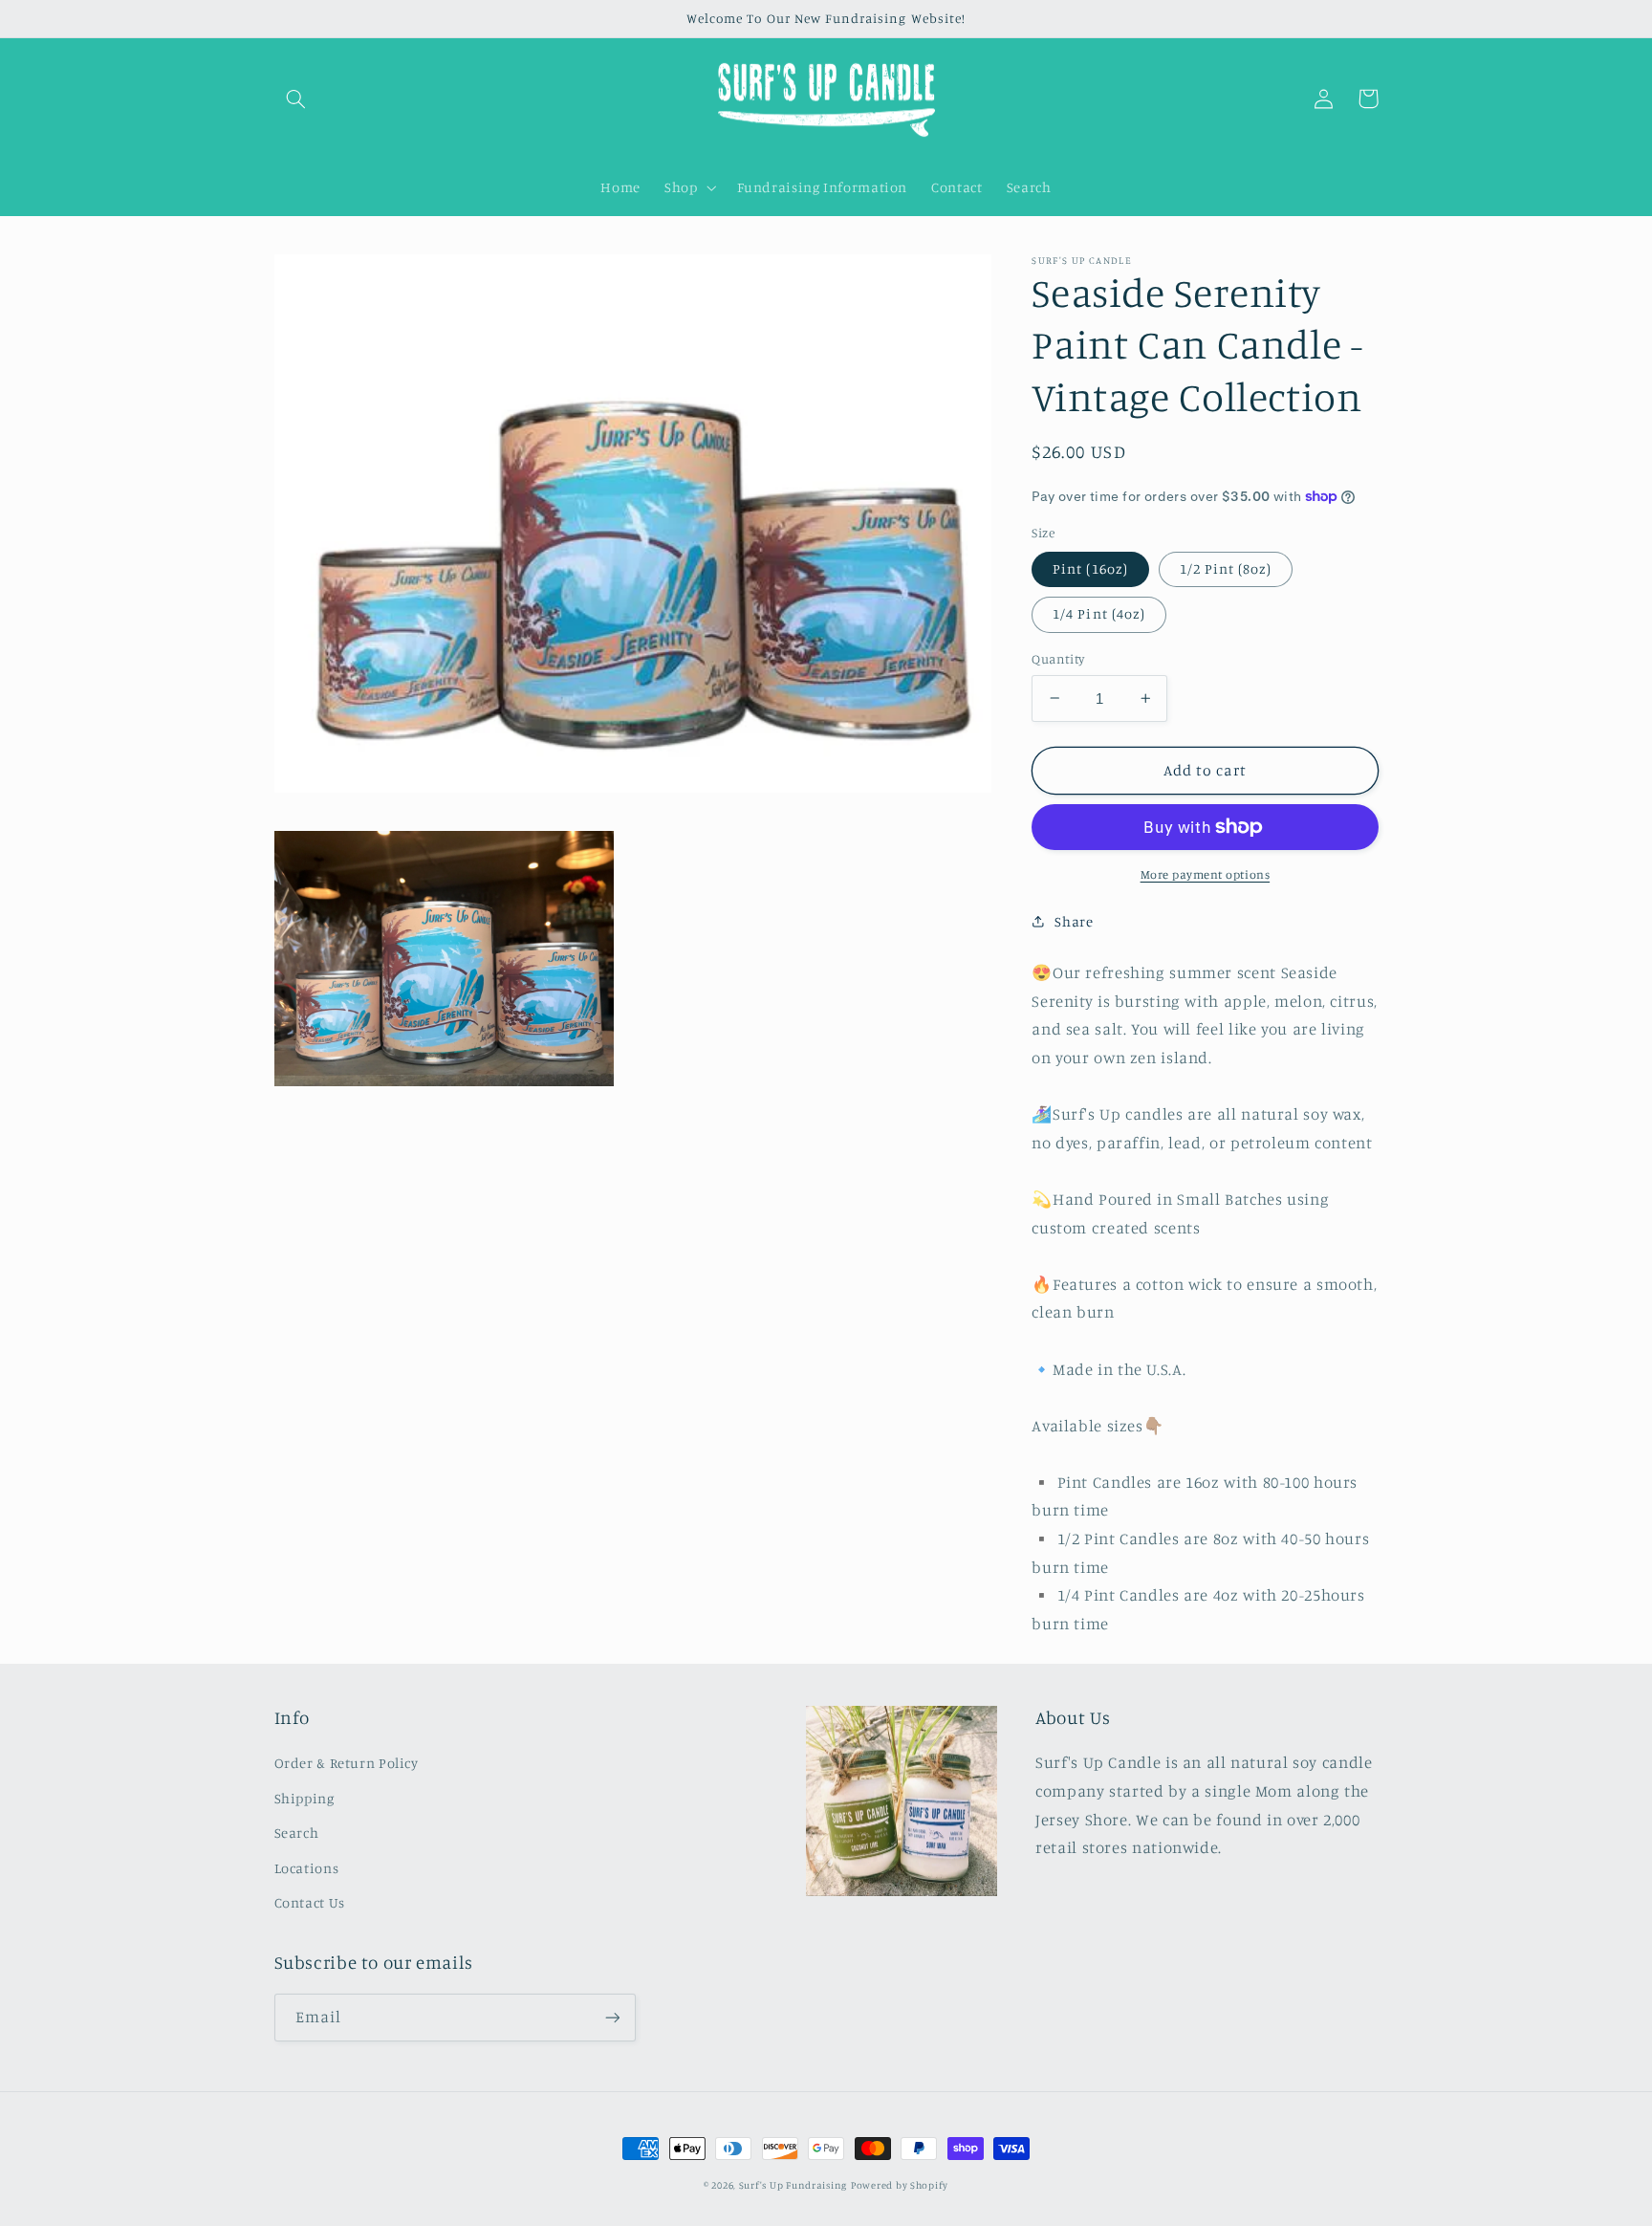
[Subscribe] (612, 2017)
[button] (296, 98)
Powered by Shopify (900, 2185)
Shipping (304, 1798)
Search (297, 1833)
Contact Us (310, 1902)
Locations (307, 1868)
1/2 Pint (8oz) (1226, 568)
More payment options (1206, 874)
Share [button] (1074, 921)
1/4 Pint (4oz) (1099, 613)
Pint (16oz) (1090, 568)
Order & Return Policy (347, 1763)
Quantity (1058, 659)
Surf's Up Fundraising (793, 2185)
